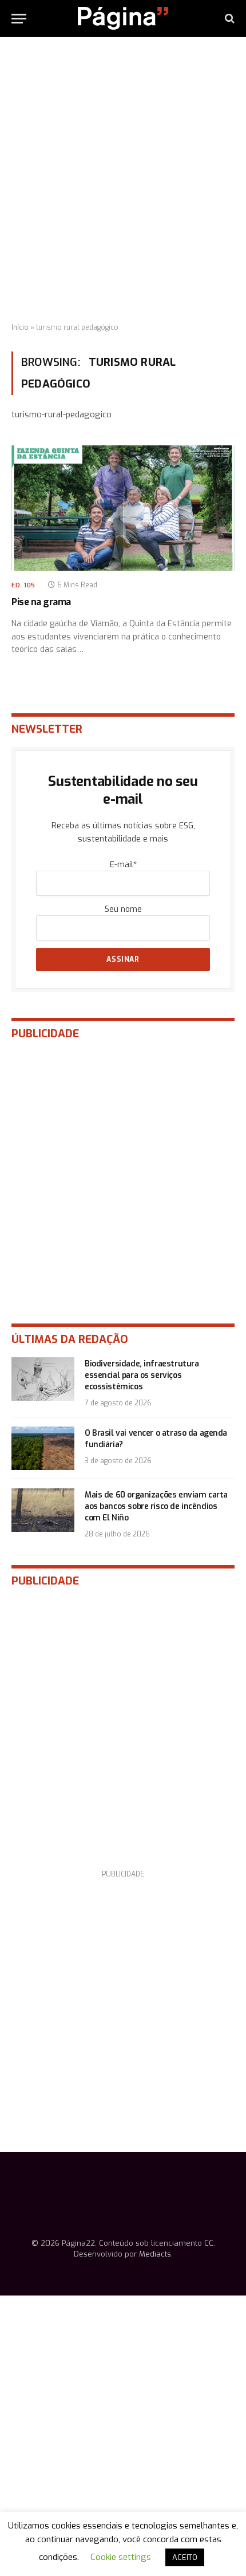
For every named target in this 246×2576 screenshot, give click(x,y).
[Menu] (19, 19)
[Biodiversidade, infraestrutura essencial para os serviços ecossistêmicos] (43, 1379)
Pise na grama (41, 602)
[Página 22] (123, 18)
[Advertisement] (123, 180)
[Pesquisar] (229, 19)
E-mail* (123, 865)
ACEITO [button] (185, 2557)
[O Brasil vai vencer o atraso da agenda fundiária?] (43, 1448)
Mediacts (155, 2254)
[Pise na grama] (123, 508)
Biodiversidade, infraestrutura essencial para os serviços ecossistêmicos (142, 1375)
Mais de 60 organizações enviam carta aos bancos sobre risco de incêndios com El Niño (156, 1506)
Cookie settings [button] (121, 2557)
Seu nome (123, 909)
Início (20, 327)
